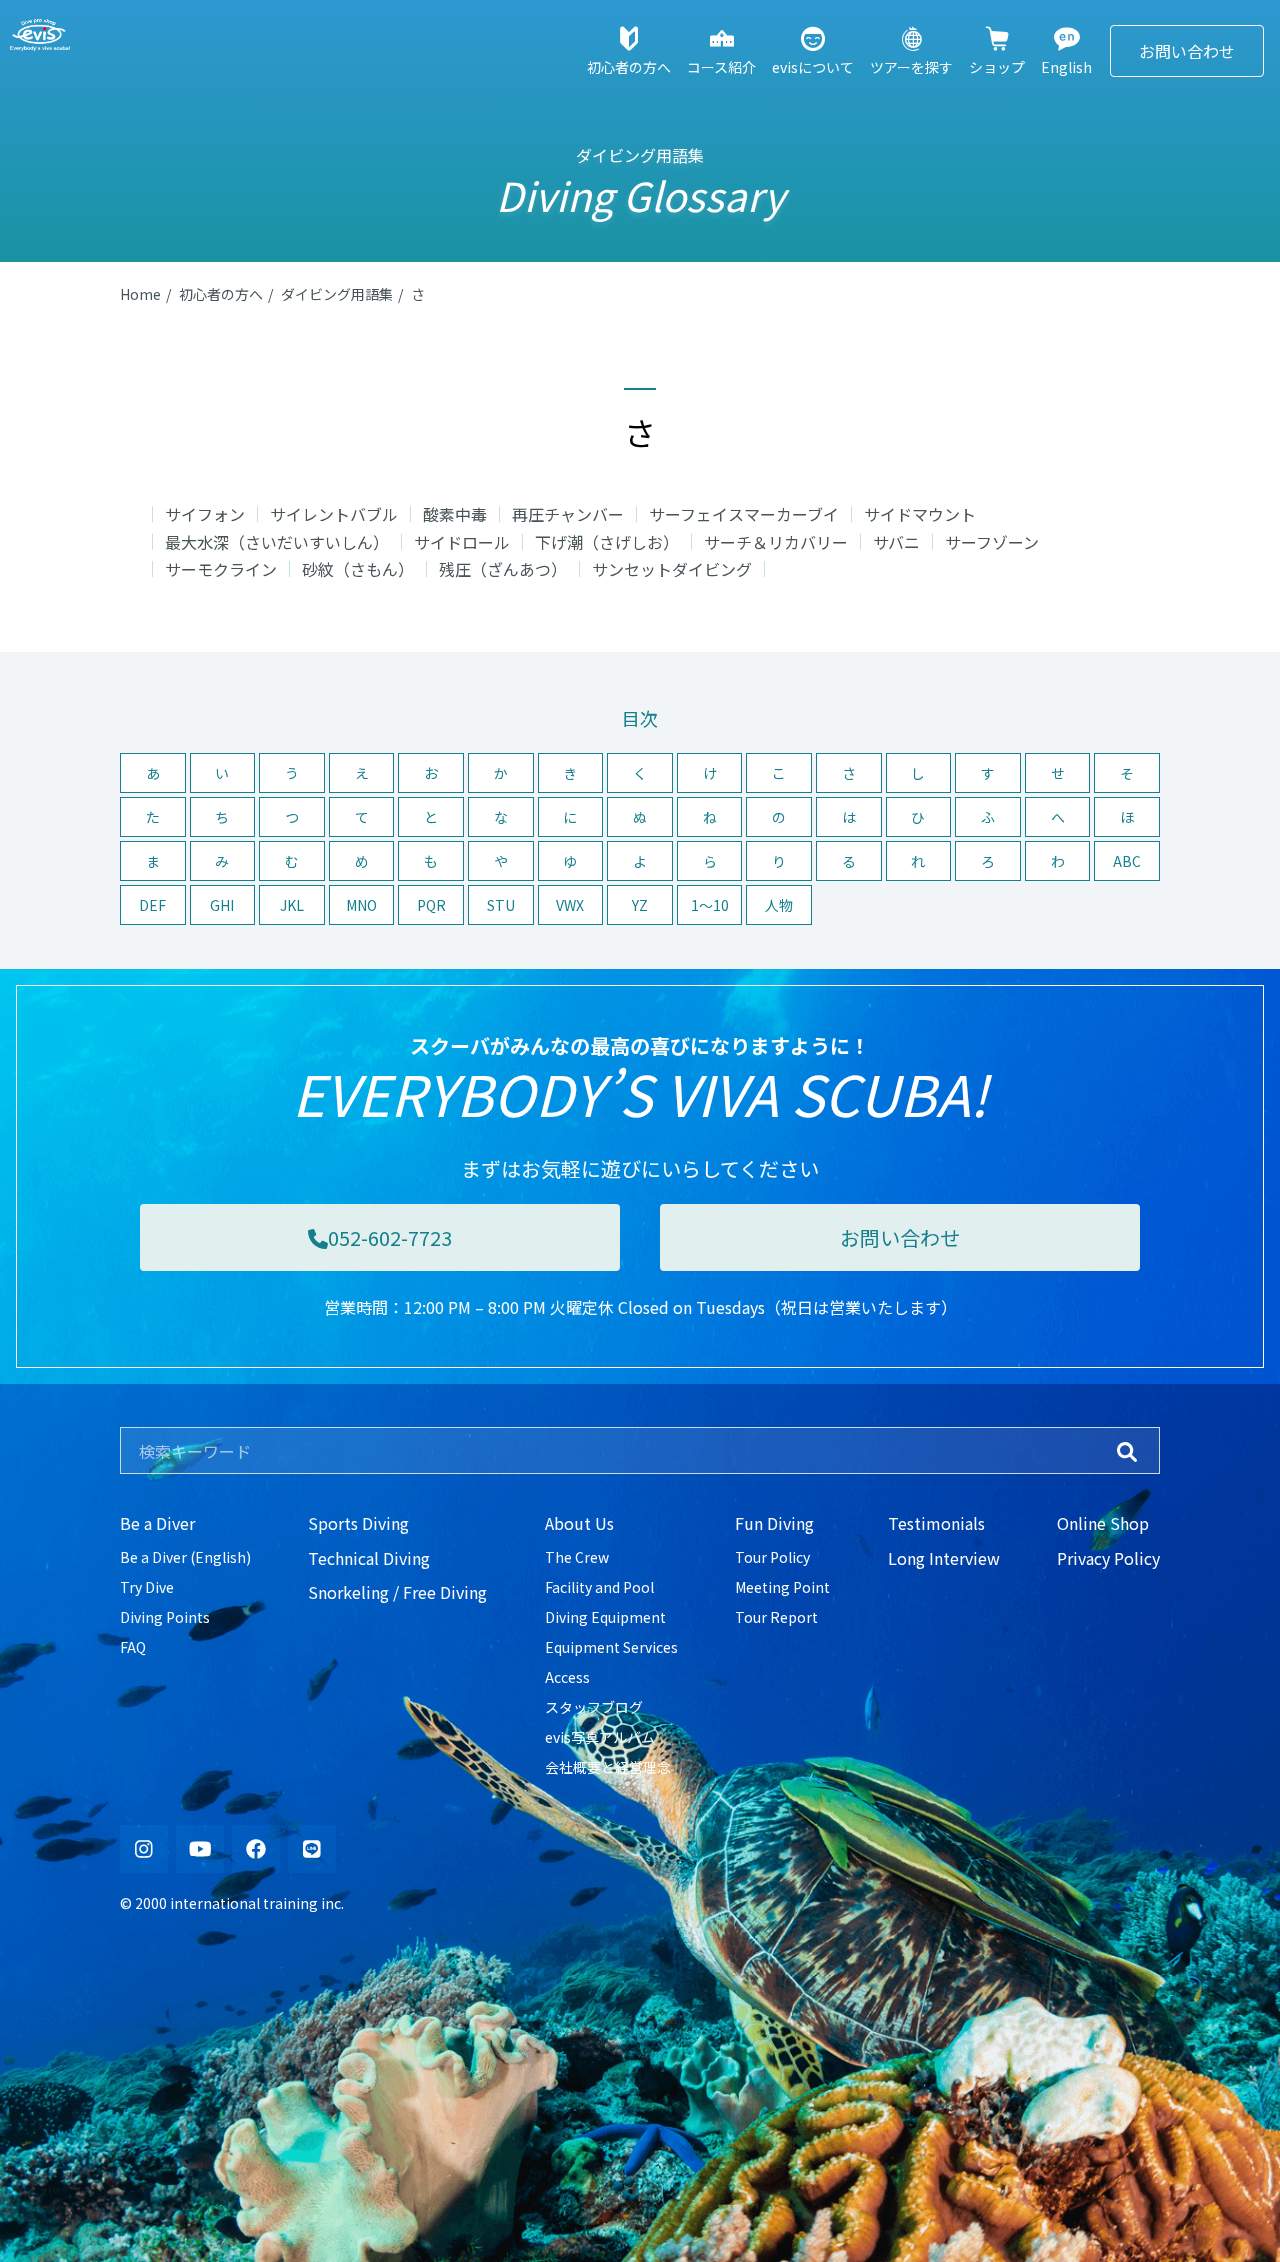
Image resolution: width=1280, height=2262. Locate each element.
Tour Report (776, 1617)
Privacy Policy (1108, 1558)
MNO (361, 905)
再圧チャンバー (568, 514)
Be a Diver (157, 1523)
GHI (222, 905)
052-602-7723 (390, 1237)
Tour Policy (772, 1557)
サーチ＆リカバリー (776, 542)
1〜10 (710, 905)
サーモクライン (221, 569)
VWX (570, 905)
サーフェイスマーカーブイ (744, 514)
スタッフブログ (594, 1707)
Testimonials (936, 1523)
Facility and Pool (599, 1587)
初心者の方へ (221, 294)
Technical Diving (369, 1558)
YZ (640, 905)
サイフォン (205, 514)
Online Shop (1103, 1523)
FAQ (133, 1647)
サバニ (896, 542)
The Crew (577, 1557)
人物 (779, 905)
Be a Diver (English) (185, 1557)
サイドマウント (920, 514)
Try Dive (147, 1587)
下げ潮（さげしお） (607, 542)
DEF (152, 905)
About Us (579, 1523)
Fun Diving (774, 1523)
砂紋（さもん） (358, 569)
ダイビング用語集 (337, 294)
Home (140, 294)
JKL (292, 905)
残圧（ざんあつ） (503, 569)
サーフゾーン (992, 542)
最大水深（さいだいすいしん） (277, 542)
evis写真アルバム (600, 1737)
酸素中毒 (455, 514)
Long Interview (944, 1558)
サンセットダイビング (672, 569)
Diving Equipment (605, 1617)
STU (501, 905)
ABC (1127, 861)
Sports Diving (358, 1523)
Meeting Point (782, 1587)
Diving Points (165, 1617)
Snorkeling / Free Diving (397, 1592)
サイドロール (462, 542)
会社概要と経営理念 (608, 1767)
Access (567, 1677)
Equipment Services (611, 1647)
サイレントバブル (334, 514)
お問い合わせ (1187, 51)
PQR (431, 905)
